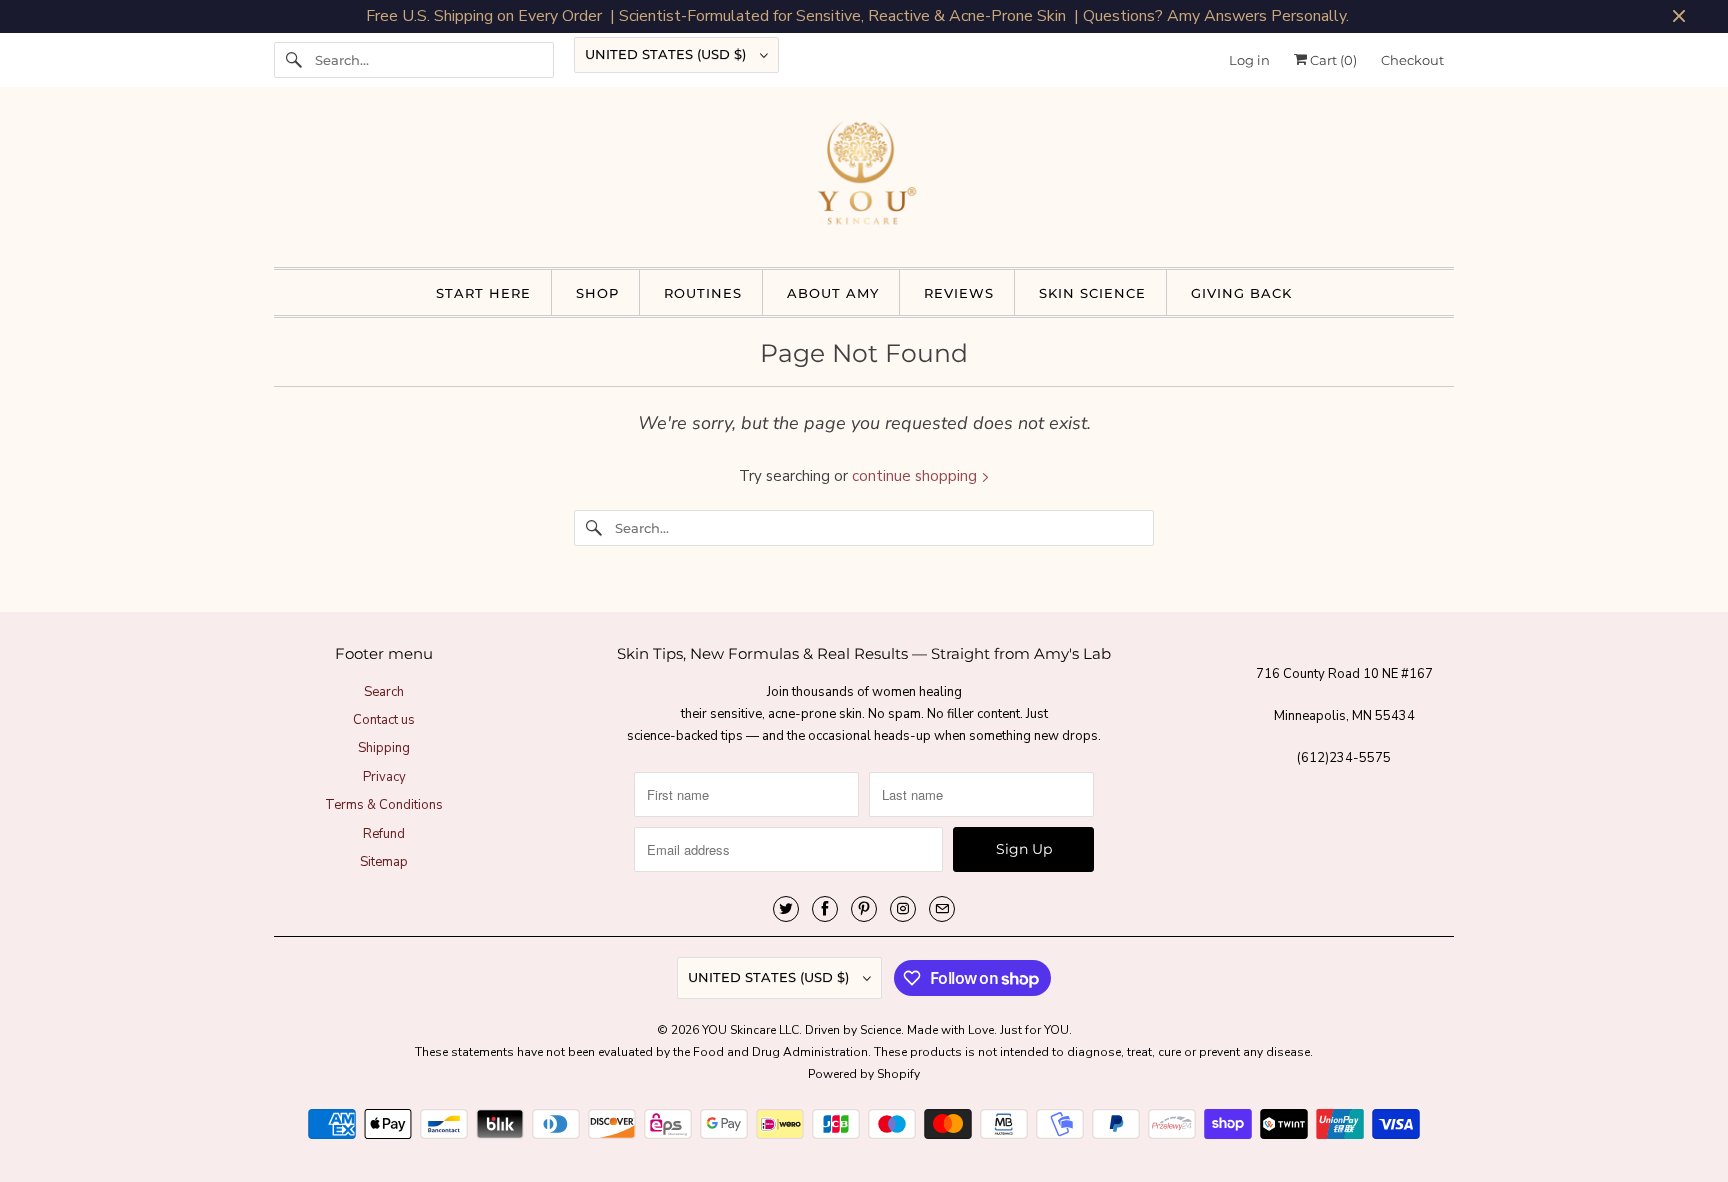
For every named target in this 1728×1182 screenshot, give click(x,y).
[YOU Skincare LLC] (864, 182)
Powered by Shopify (864, 1074)
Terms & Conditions (384, 805)
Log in (1249, 60)
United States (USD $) (667, 54)
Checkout (1412, 60)
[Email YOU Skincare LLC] (942, 909)
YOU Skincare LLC (750, 1030)
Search (384, 692)
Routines (703, 293)
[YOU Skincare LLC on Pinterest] (864, 909)
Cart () (1332, 60)
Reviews (959, 293)
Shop (597, 293)
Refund (384, 834)
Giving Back (1241, 293)
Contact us (384, 720)
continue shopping (916, 476)
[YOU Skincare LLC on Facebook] (825, 909)
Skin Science (1092, 293)
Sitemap (384, 862)
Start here (483, 293)
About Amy (833, 293)
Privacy (384, 777)
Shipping (384, 748)
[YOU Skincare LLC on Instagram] (903, 909)
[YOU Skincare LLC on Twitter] (786, 909)
